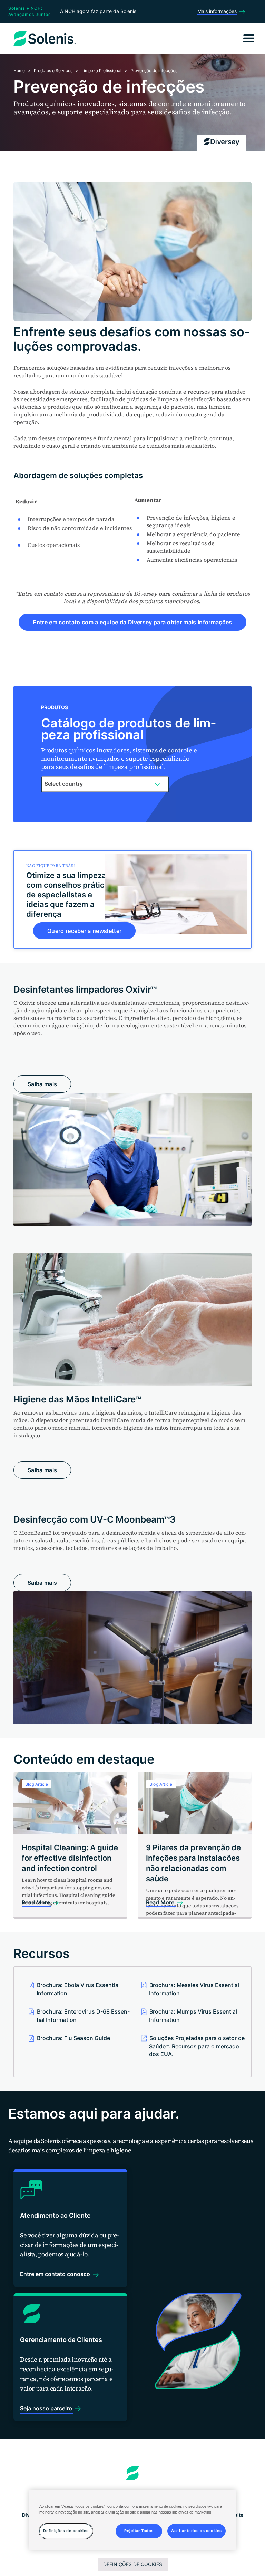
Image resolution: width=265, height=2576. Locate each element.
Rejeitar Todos (139, 2531)
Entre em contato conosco (56, 2274)
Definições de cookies (133, 2564)
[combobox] (105, 784)
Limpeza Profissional (101, 71)
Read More (37, 1902)
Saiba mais (42, 1084)
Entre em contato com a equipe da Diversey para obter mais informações (132, 622)
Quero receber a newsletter (84, 931)
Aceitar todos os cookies (197, 2531)
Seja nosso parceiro (47, 2408)
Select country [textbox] (64, 784)
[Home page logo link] (133, 2473)
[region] (132, 2520)
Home (19, 71)
